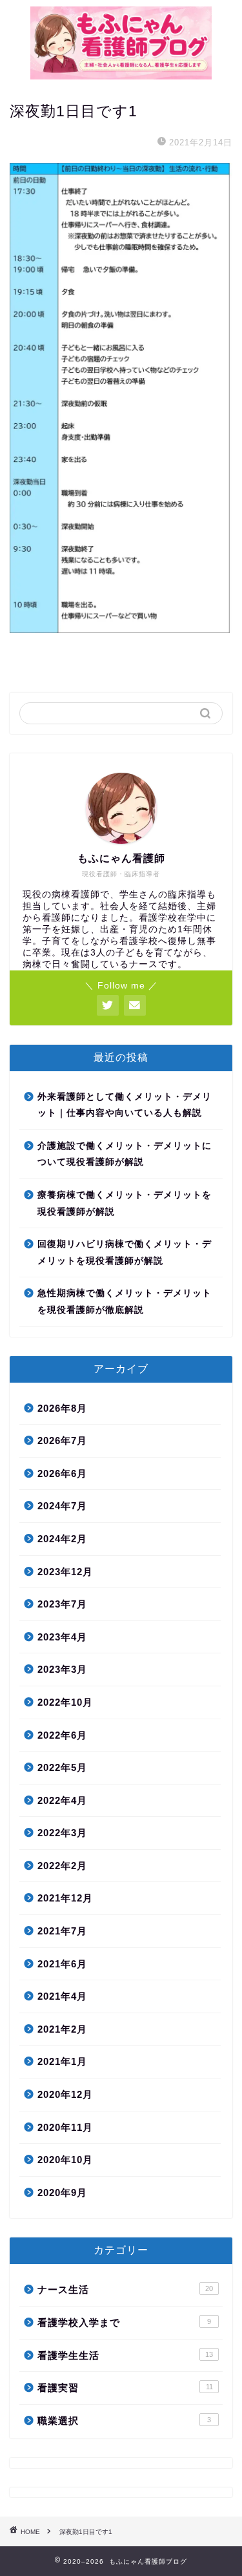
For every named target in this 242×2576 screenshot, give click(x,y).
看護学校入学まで (124, 2322)
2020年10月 (65, 2160)
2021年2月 (62, 2029)
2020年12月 (65, 2094)
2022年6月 (62, 1735)
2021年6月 (62, 1964)
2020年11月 (65, 2127)
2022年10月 (65, 1702)
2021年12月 (65, 1898)
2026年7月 (62, 1440)
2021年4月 (62, 1996)
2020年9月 (62, 2193)
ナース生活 (125, 2289)
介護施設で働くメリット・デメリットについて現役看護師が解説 (125, 1154)
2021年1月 (62, 2061)
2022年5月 (62, 1767)
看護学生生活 (125, 2355)
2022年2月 (62, 1866)
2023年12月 (65, 1572)
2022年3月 (62, 1833)
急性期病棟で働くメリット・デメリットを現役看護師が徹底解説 (125, 1302)
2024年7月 (62, 1506)
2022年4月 (62, 1800)
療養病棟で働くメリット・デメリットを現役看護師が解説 (125, 1203)
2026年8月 (62, 1408)
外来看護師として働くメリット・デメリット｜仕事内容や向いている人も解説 (125, 1105)
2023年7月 (62, 1604)
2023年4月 (62, 1637)
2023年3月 (62, 1669)
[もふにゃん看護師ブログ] (121, 75)
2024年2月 (62, 1539)
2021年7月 (62, 1931)
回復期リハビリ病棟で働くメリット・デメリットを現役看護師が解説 (125, 1252)
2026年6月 (62, 1473)
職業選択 (124, 2421)
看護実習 (125, 2388)
